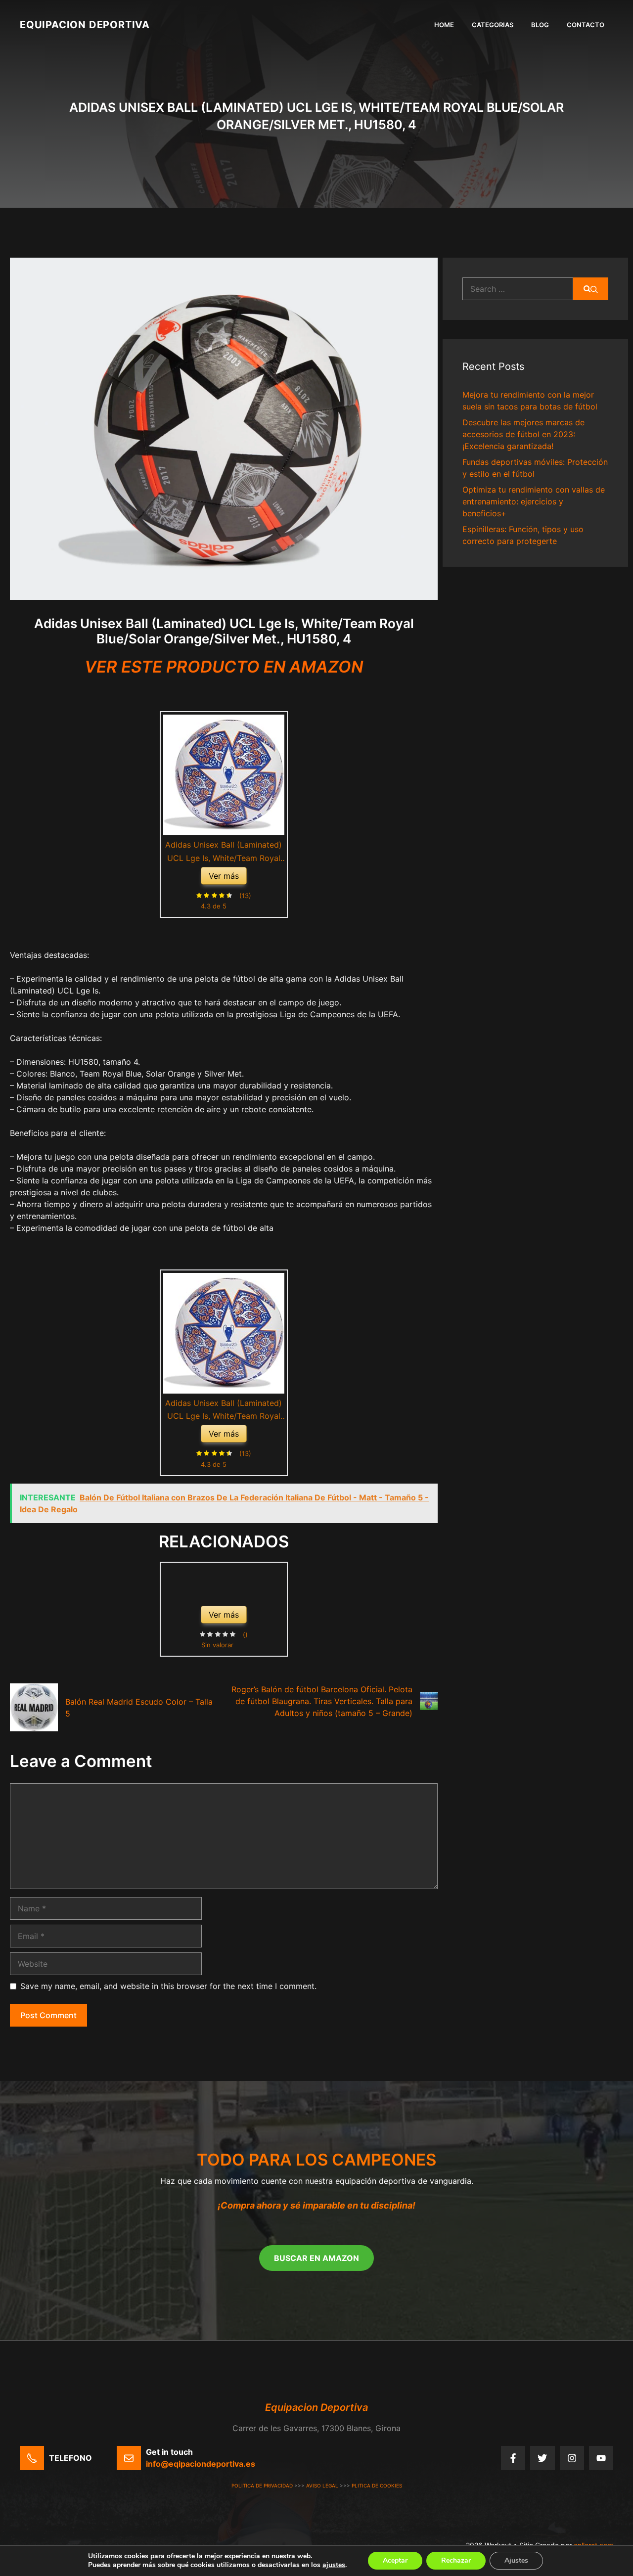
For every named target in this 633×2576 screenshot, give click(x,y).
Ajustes (516, 2560)
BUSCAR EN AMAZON (316, 2258)
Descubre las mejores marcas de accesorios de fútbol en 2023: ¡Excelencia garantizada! (523, 434)
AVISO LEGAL (322, 2486)
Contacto (586, 25)
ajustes (334, 2565)
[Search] (591, 289)
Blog (540, 25)
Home (444, 25)
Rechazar (456, 2560)
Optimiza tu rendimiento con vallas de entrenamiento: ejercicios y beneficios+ (534, 501)
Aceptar (395, 2560)
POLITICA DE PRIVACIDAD (262, 2486)
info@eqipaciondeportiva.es (201, 2464)
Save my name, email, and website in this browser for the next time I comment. (168, 1986)
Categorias (493, 25)
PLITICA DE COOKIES (377, 2486)
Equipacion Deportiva (85, 25)
